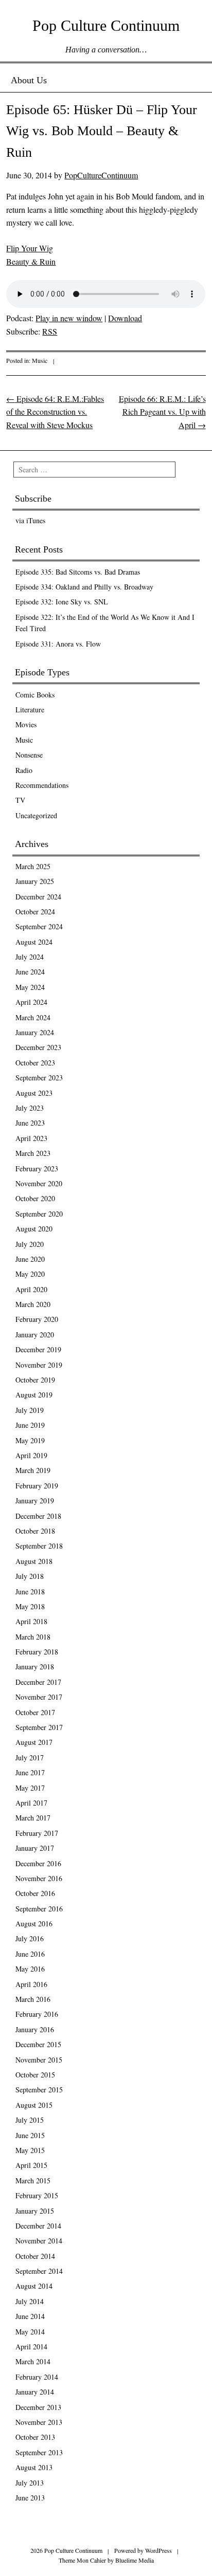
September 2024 (39, 926)
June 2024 (30, 972)
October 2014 (35, 2256)
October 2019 (35, 1380)
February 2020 (37, 1319)
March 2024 (33, 1017)
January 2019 (35, 1501)
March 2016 (33, 1999)
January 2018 (35, 1667)
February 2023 (37, 1169)
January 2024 (35, 1032)
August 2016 (34, 1924)
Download (125, 318)
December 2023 (38, 1047)
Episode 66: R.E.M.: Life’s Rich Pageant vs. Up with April (162, 412)
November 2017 (39, 1697)
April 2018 (31, 1621)
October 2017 (35, 1712)
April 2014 (31, 2347)
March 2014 (33, 2361)
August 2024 (34, 942)
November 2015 (39, 2060)
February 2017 (37, 1833)
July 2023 (30, 1108)
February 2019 (37, 1486)
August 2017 (34, 1742)
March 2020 (33, 1304)
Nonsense (29, 755)
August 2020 (34, 1229)
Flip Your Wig (30, 248)
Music (40, 360)
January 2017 (35, 1848)
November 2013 (39, 2422)
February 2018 (37, 1652)
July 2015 (30, 2120)
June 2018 (30, 1591)
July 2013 (30, 2483)
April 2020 (31, 1289)
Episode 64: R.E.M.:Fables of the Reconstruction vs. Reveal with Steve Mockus (55, 412)
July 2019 (30, 1410)
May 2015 (30, 2150)
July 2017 (30, 1758)
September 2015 (39, 2090)
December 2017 (38, 1682)
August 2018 (34, 1561)
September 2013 (39, 2452)
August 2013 (34, 2467)
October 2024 (35, 912)
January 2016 (35, 2029)
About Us (29, 80)
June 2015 (30, 2135)
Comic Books (35, 695)
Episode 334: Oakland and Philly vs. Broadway (84, 587)
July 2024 (30, 957)
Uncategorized (36, 815)
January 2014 (35, 2392)
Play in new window (69, 318)
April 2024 (31, 1002)
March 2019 (33, 1470)
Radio (24, 770)
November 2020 (39, 1183)
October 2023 (35, 1063)
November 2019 (39, 1365)
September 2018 (39, 1546)
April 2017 (31, 1803)
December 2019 (38, 1349)
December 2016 (38, 1863)
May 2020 (30, 1274)
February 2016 (37, 2014)
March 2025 (33, 866)
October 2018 (35, 1531)
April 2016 (31, 1984)
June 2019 (30, 1425)
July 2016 (30, 1938)
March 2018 (33, 1637)
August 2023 (34, 1093)
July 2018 (30, 1576)
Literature (30, 710)
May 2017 (30, 1788)
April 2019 (31, 1455)
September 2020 (39, 1214)
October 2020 (35, 1198)
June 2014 (30, 2316)
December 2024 (38, 897)
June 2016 (30, 1954)
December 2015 (38, 2044)
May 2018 (30, 1606)
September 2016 (39, 1909)
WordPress (158, 2550)
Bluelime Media (135, 2560)
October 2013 (35, 2437)
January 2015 (35, 2211)
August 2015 (34, 2105)
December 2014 (38, 2226)
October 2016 (35, 1893)
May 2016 (30, 1969)
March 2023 (33, 1153)
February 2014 (37, 2377)
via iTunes (30, 520)
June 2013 (30, 2498)
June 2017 (30, 1772)
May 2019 (30, 1440)
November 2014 (39, 2241)
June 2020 (30, 1259)
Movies (26, 724)
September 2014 (39, 2271)
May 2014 (30, 2332)
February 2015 (37, 2195)
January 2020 (35, 1335)
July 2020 (30, 1244)
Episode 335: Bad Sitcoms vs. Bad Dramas (78, 572)
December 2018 (38, 1516)
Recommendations (42, 785)
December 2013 (38, 2407)
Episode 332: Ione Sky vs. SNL (62, 602)
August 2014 (34, 2286)
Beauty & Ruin (31, 261)
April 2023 (31, 1138)
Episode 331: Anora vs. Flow (58, 644)
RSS (50, 331)
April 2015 (31, 2165)
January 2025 (35, 881)
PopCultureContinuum (101, 175)
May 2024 (30, 987)
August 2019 (34, 1395)
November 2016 (39, 1878)
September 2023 (39, 1078)
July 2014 (30, 2301)
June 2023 (30, 1123)
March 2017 (33, 1818)
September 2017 (39, 1727)
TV (20, 800)
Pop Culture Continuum (106, 25)
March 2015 (33, 2181)
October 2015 (35, 2075)
